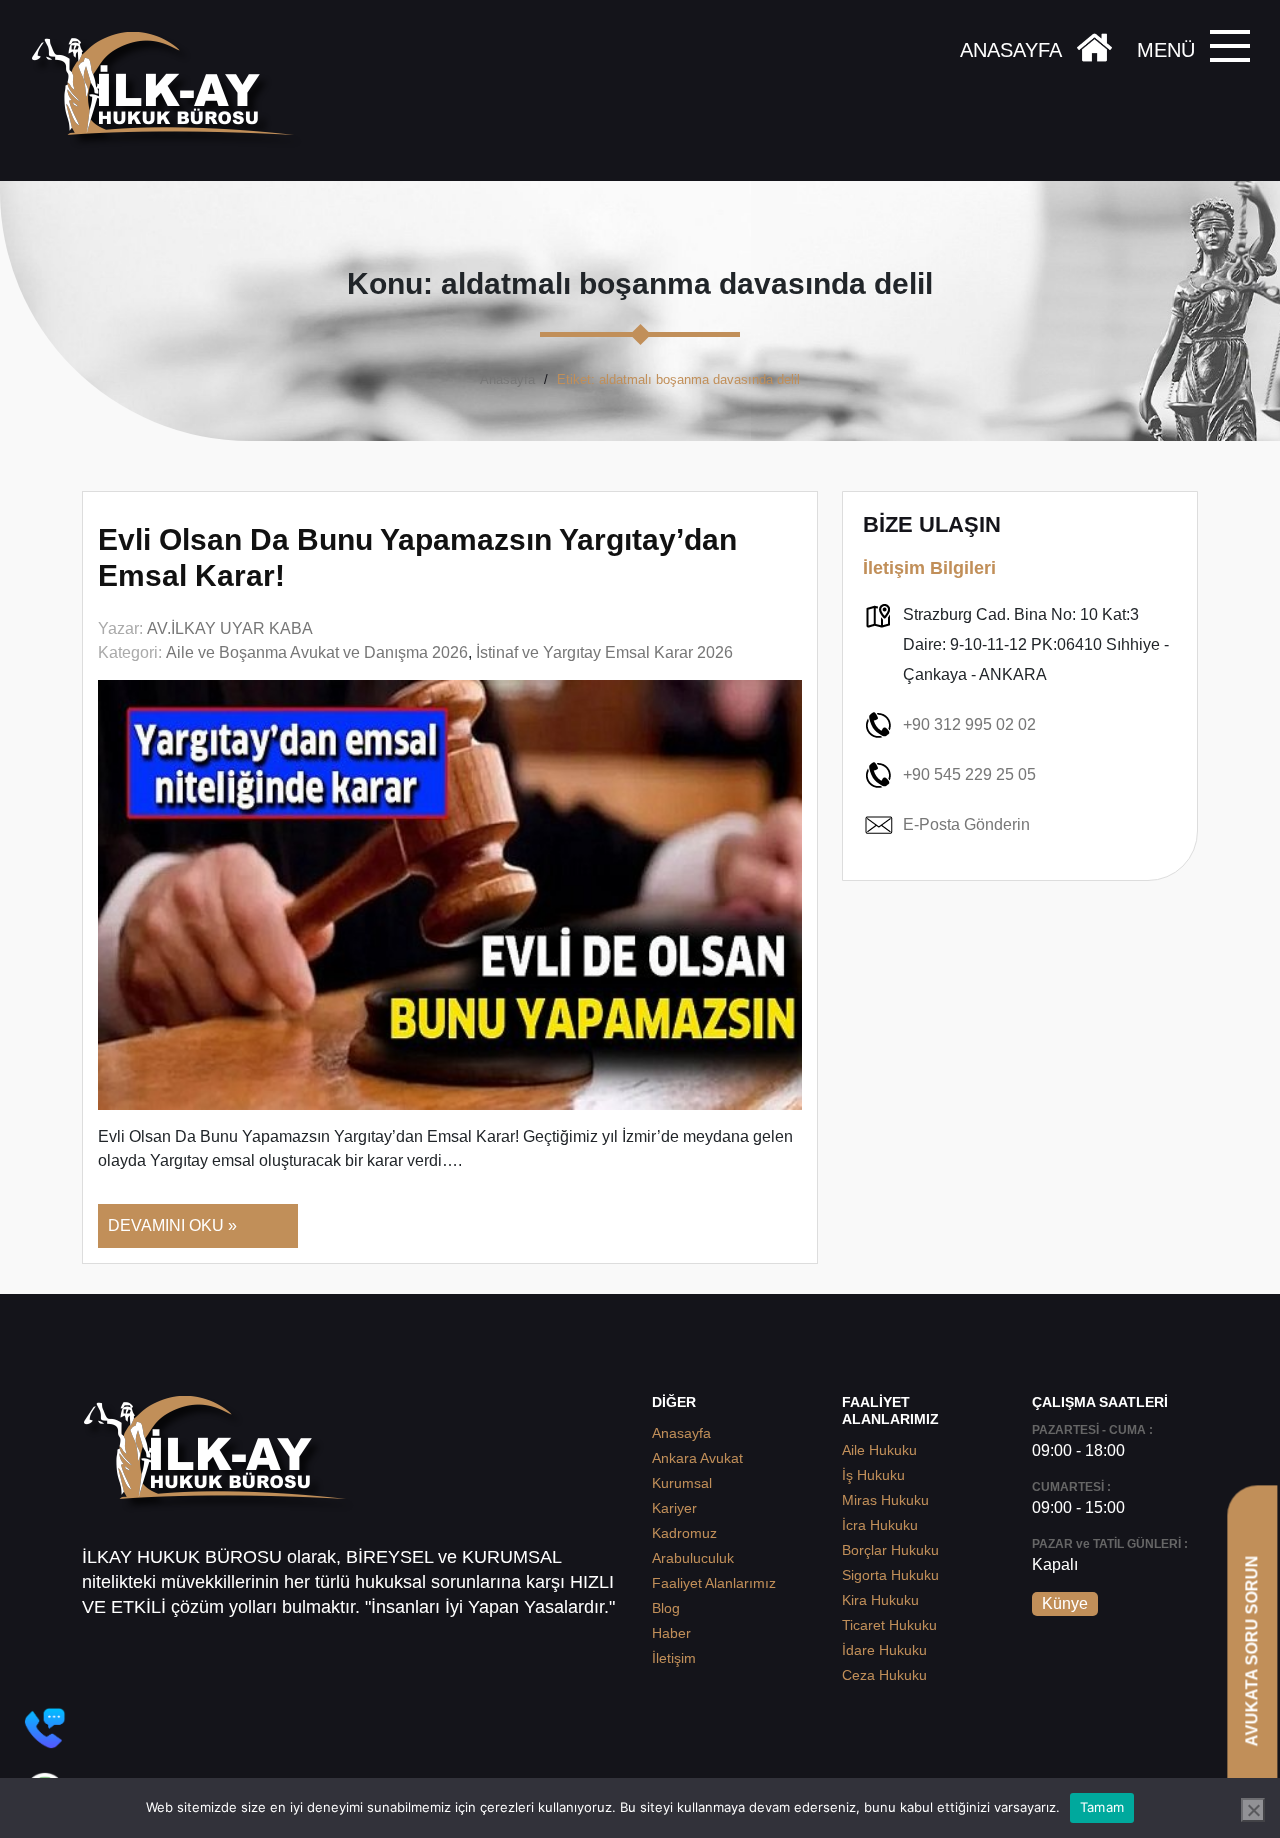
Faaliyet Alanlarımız (714, 1583)
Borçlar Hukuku (890, 1550)
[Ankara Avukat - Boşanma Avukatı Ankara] (170, 90)
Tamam (1102, 1807)
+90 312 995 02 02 (969, 724)
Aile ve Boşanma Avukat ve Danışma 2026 (317, 652)
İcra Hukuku (880, 1525)
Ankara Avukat (697, 1458)
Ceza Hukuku (884, 1675)
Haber (671, 1633)
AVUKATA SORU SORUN (1251, 1650)
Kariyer (674, 1508)
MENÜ (1166, 50)
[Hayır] (1253, 1810)
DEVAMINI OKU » (172, 1225)
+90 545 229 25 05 (969, 774)
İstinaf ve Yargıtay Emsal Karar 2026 (604, 652)
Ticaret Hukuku (889, 1625)
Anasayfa (507, 379)
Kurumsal (682, 1483)
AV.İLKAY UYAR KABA (230, 628)
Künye (1065, 1603)
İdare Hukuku (884, 1650)
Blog (666, 1608)
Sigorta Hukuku (890, 1575)
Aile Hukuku (879, 1450)
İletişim (674, 1658)
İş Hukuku (873, 1475)
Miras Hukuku (885, 1500)
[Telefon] (45, 1728)
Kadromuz (684, 1533)
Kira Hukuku (880, 1600)
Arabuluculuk (693, 1558)
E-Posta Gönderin (966, 824)
